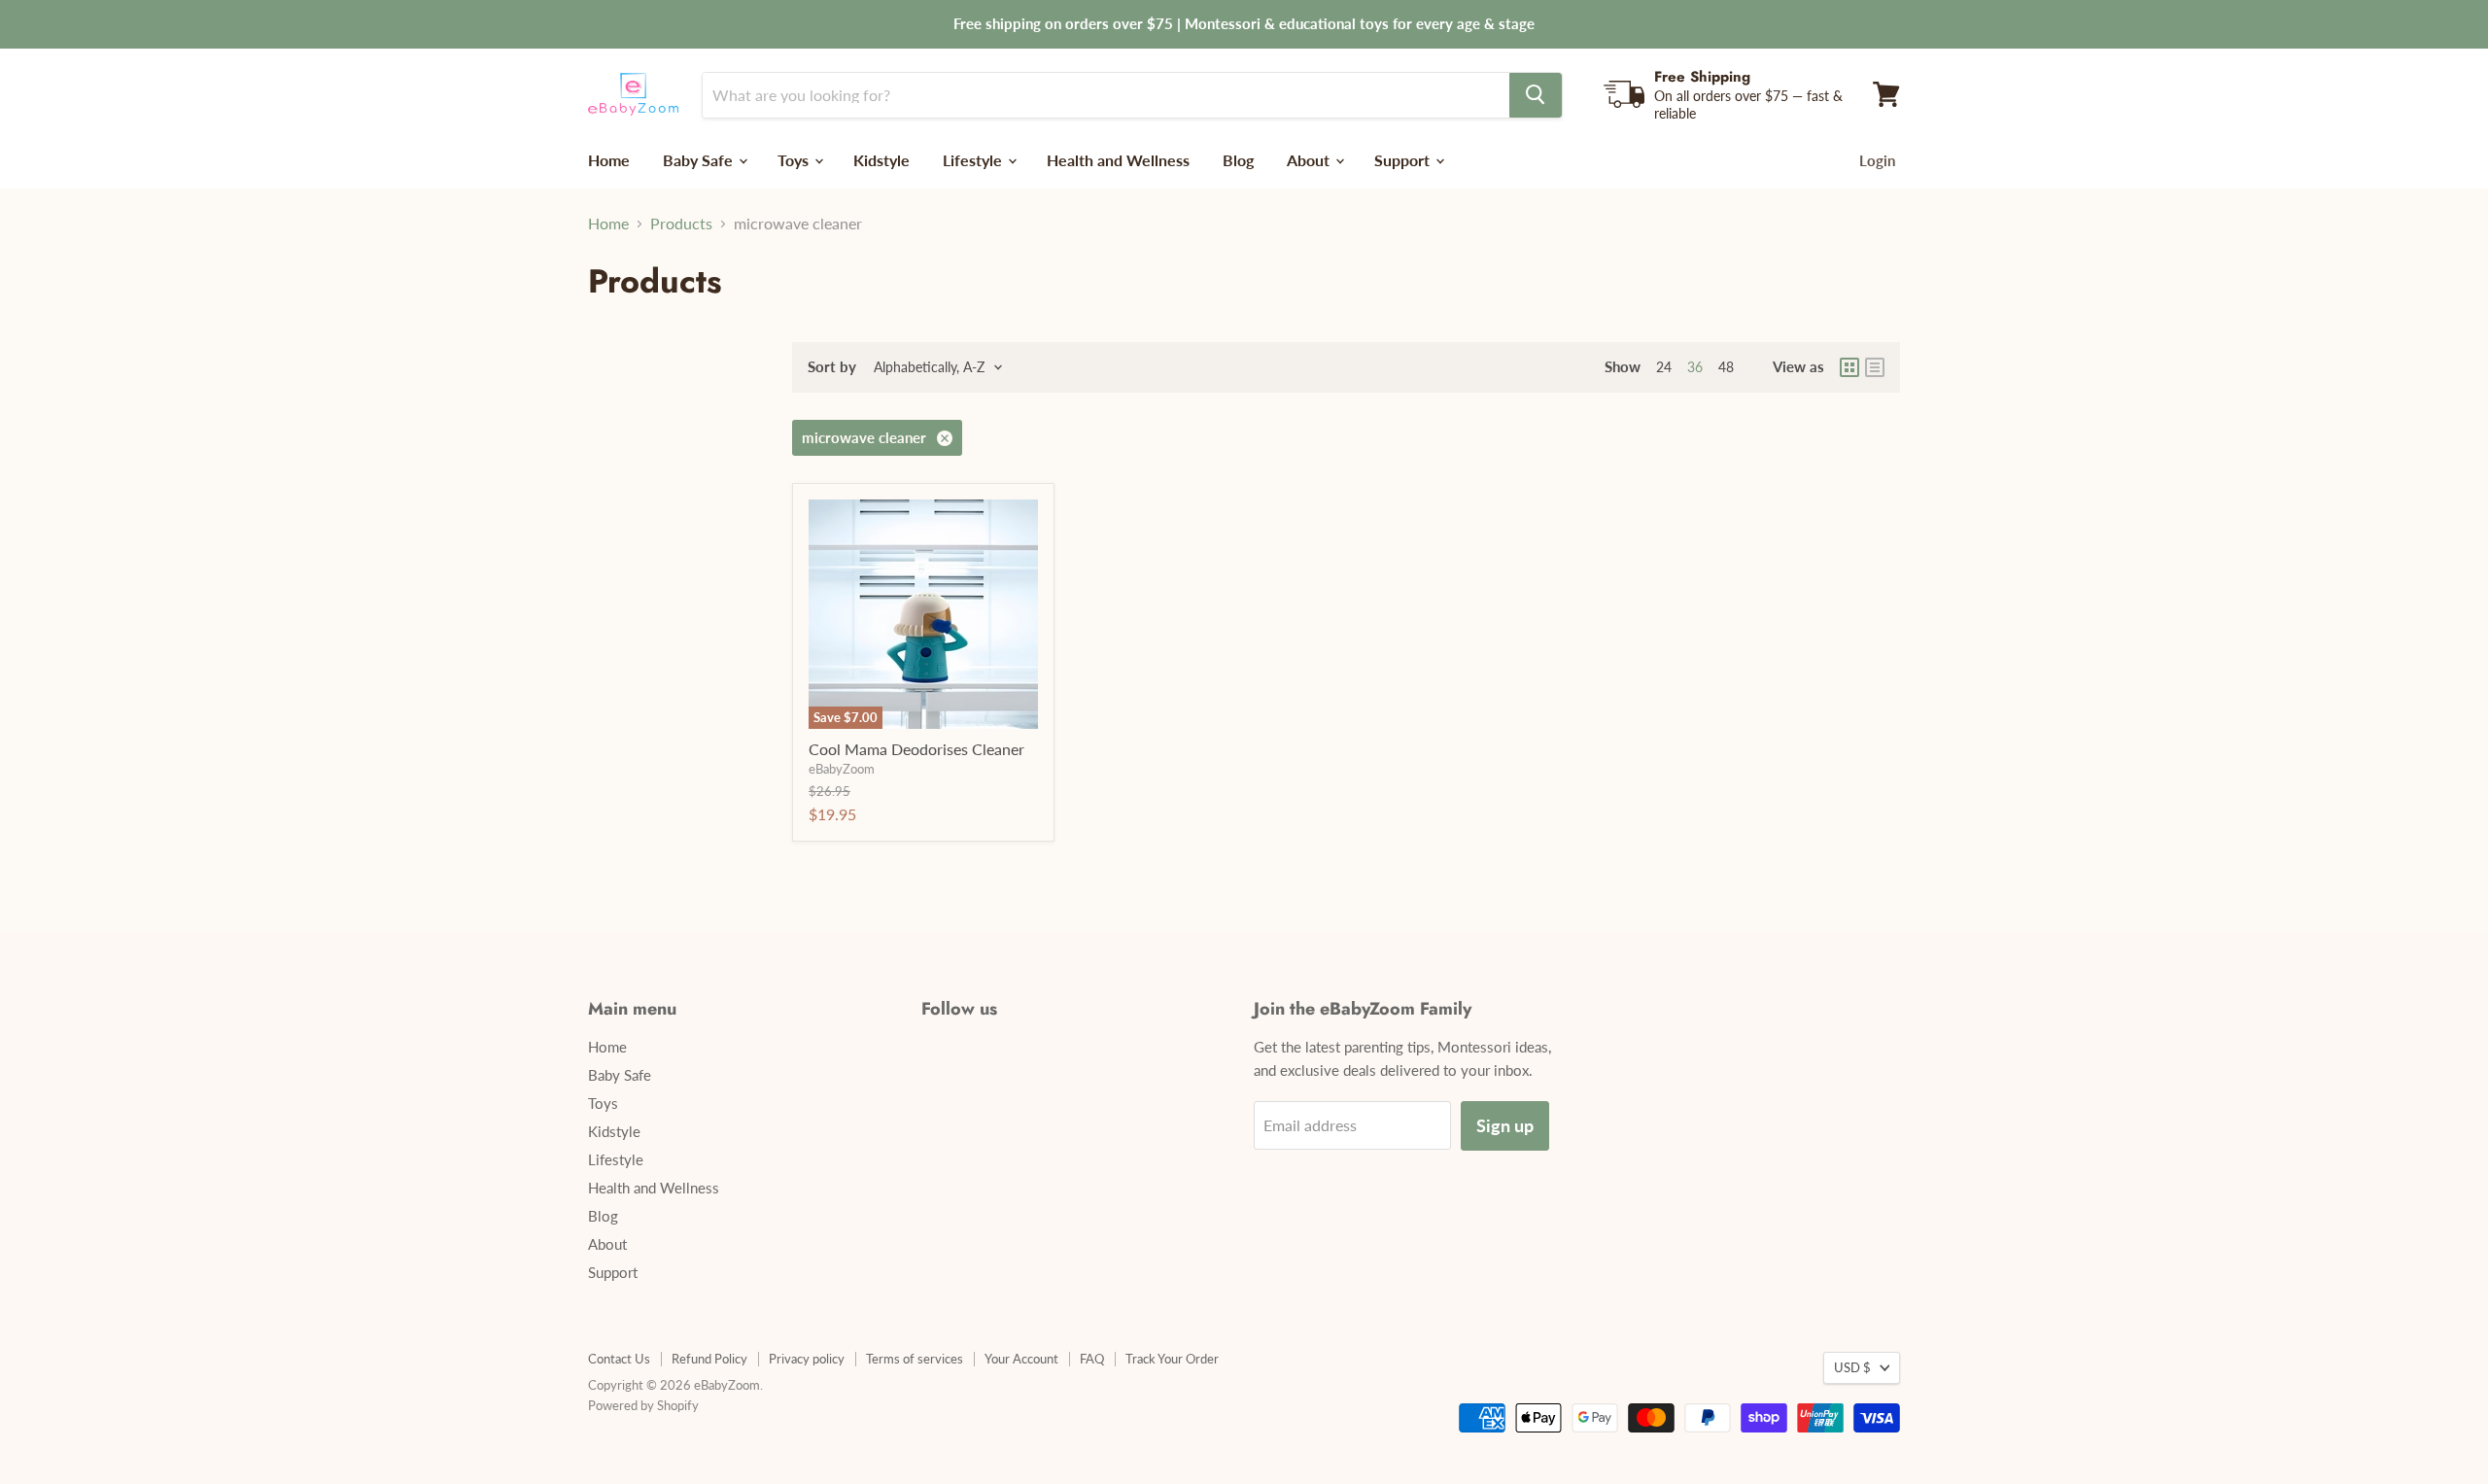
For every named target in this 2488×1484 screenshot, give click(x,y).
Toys (795, 159)
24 (1664, 367)
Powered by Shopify (643, 1405)
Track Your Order (1172, 1359)
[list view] (1875, 367)
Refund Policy (709, 1359)
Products (681, 224)
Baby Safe (700, 159)
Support (1404, 159)
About (1310, 159)
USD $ (1852, 1367)
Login (1877, 159)
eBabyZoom (842, 769)
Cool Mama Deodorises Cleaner (916, 749)
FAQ (1092, 1359)
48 (1726, 367)
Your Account (1021, 1359)
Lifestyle (974, 159)
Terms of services (915, 1359)
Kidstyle (881, 159)
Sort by (832, 367)
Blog (1238, 159)
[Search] (1536, 94)
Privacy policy (807, 1359)
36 (1695, 367)
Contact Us (619, 1359)
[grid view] (1849, 367)
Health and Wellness (1118, 159)
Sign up (1505, 1125)
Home (609, 159)
